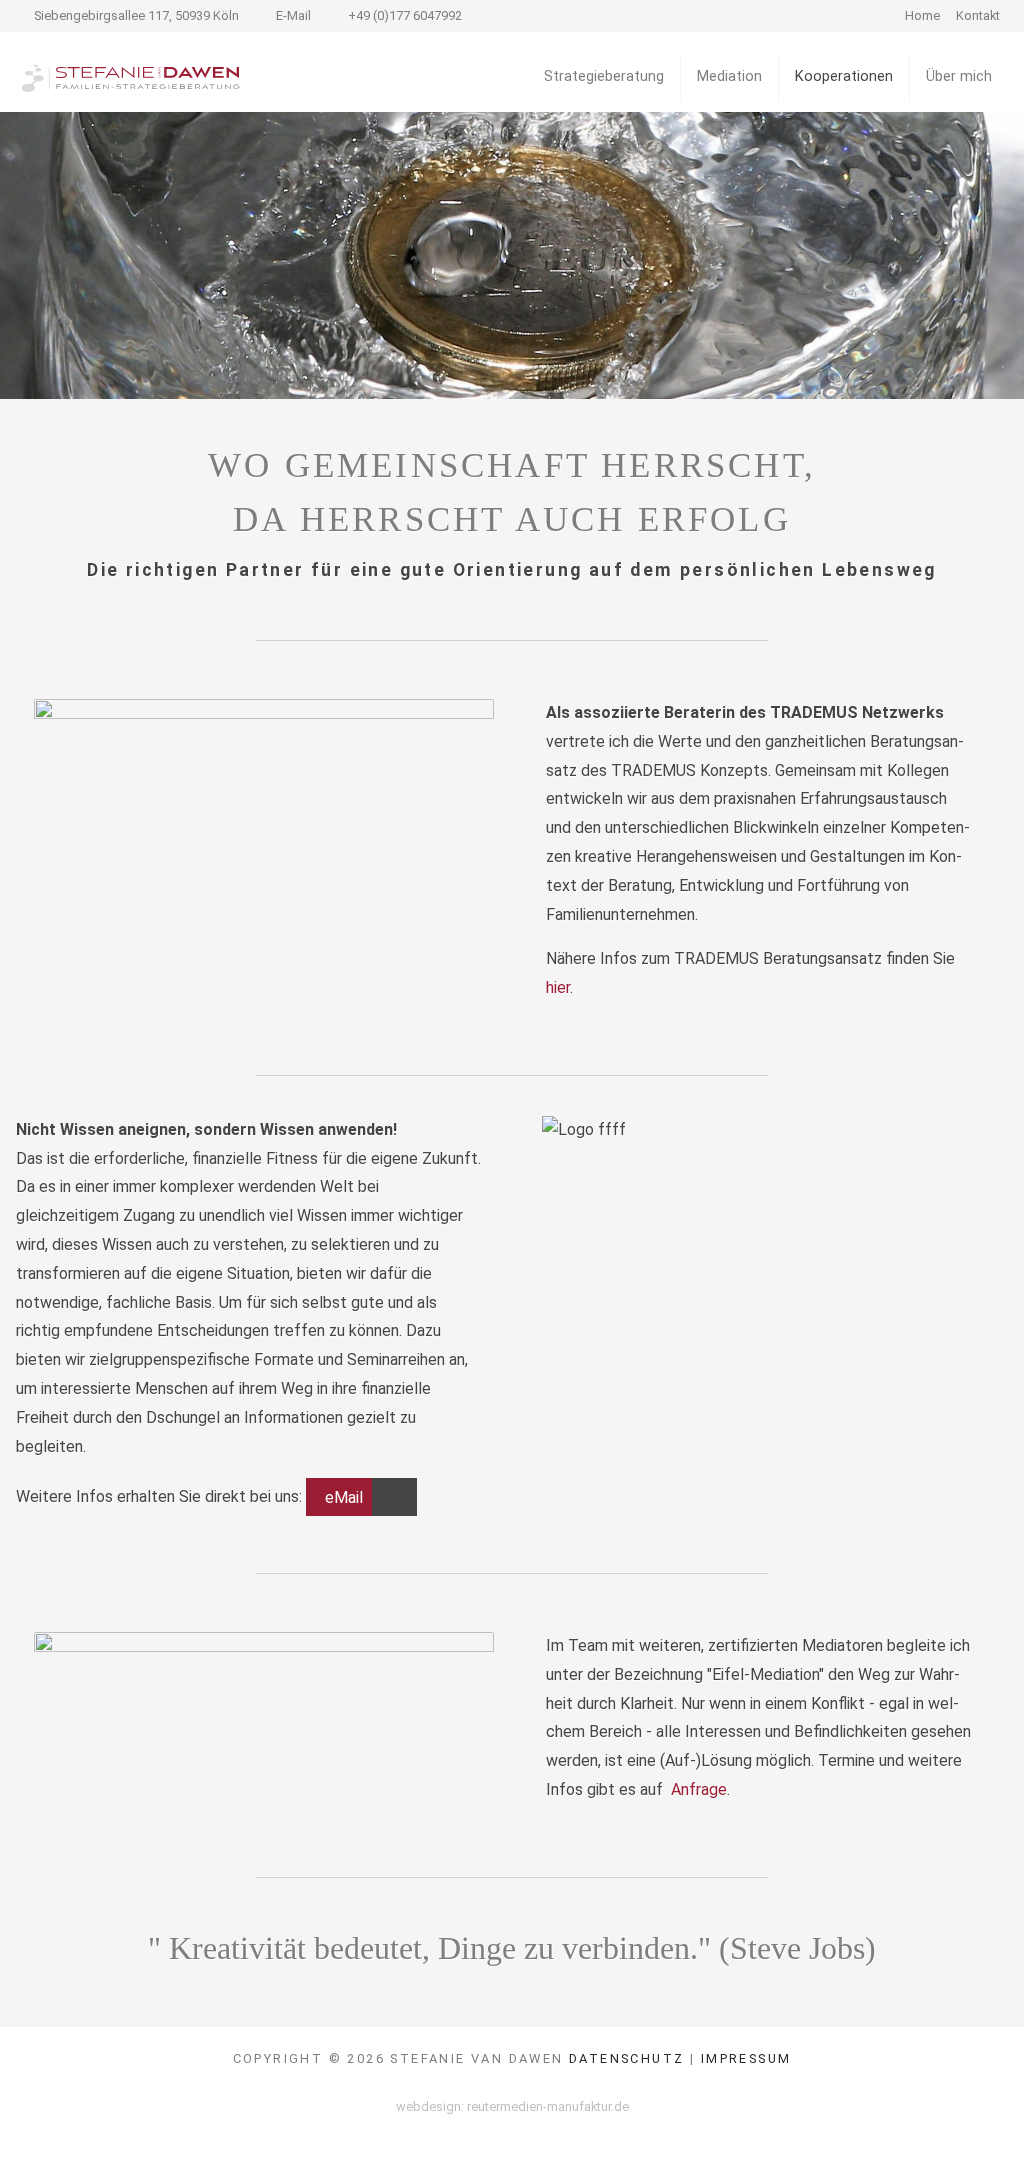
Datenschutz (626, 2058)
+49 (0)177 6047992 (405, 15)
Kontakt (978, 15)
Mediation (729, 76)
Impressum (746, 2058)
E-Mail (293, 15)
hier (558, 987)
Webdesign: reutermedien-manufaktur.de (512, 2106)
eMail (344, 1496)
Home (922, 15)
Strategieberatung (604, 76)
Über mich (959, 76)
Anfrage (699, 1789)
